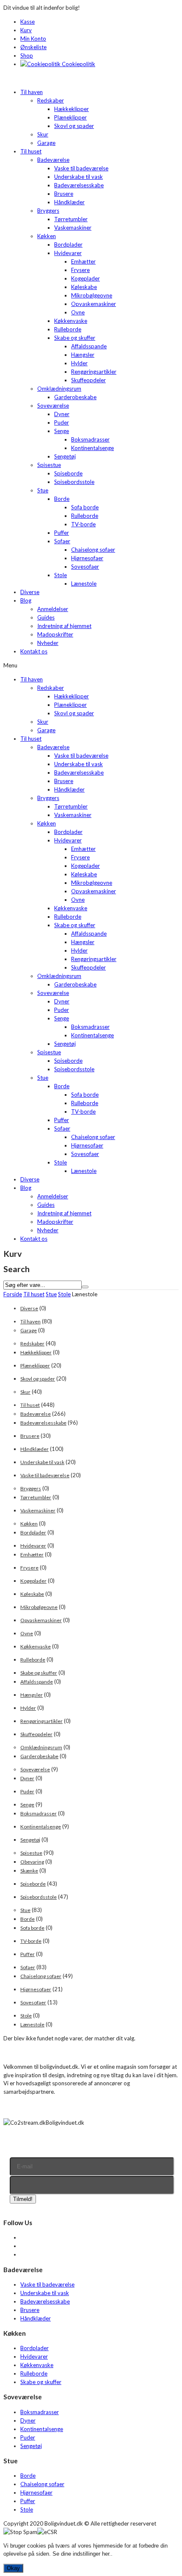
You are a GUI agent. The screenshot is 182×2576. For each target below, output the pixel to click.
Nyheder (48, 643)
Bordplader (68, 245)
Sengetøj (65, 456)
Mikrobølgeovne (92, 295)
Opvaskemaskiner (94, 304)
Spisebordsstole (74, 482)
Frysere (80, 270)
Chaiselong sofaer (93, 550)
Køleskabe (84, 287)
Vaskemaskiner (73, 228)
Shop (27, 56)
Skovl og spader (74, 126)
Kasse (28, 22)
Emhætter (83, 261)
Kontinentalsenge (92, 448)
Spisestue (49, 465)
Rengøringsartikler (94, 372)
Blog (26, 600)
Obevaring (32, 1862)
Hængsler (83, 355)
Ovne (78, 312)
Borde (62, 499)
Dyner (62, 414)
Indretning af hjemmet (64, 626)
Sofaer (62, 541)
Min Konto (33, 39)
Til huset (31, 151)
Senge (62, 431)
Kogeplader (85, 278)
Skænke (29, 1871)
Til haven (32, 92)
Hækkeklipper (72, 109)
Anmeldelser (53, 609)
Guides (46, 617)
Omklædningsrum (59, 389)
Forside (13, 1294)
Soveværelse (53, 406)
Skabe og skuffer (75, 338)
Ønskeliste (33, 47)
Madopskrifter (55, 634)
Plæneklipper (70, 117)
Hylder (79, 363)
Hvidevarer (68, 253)
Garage (46, 143)
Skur (43, 134)
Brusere (64, 194)
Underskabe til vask (79, 177)
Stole (61, 575)
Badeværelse (53, 160)
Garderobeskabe (75, 397)
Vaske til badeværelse (81, 168)
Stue (43, 490)
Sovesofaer (85, 567)
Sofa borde (85, 507)
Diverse (30, 592)
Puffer (62, 533)
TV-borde (83, 524)
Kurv (26, 30)
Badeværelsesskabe (79, 185)
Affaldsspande (89, 346)
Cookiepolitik (78, 64)
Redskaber (51, 100)
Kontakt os (34, 651)
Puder (62, 422)
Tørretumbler (71, 219)
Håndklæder (69, 202)
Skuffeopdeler (88, 380)
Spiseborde (68, 473)
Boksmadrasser (90, 439)
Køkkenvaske (71, 321)
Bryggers (48, 211)
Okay (13, 2568)
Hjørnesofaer (87, 558)
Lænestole (84, 584)
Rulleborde (68, 329)
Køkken (47, 236)
